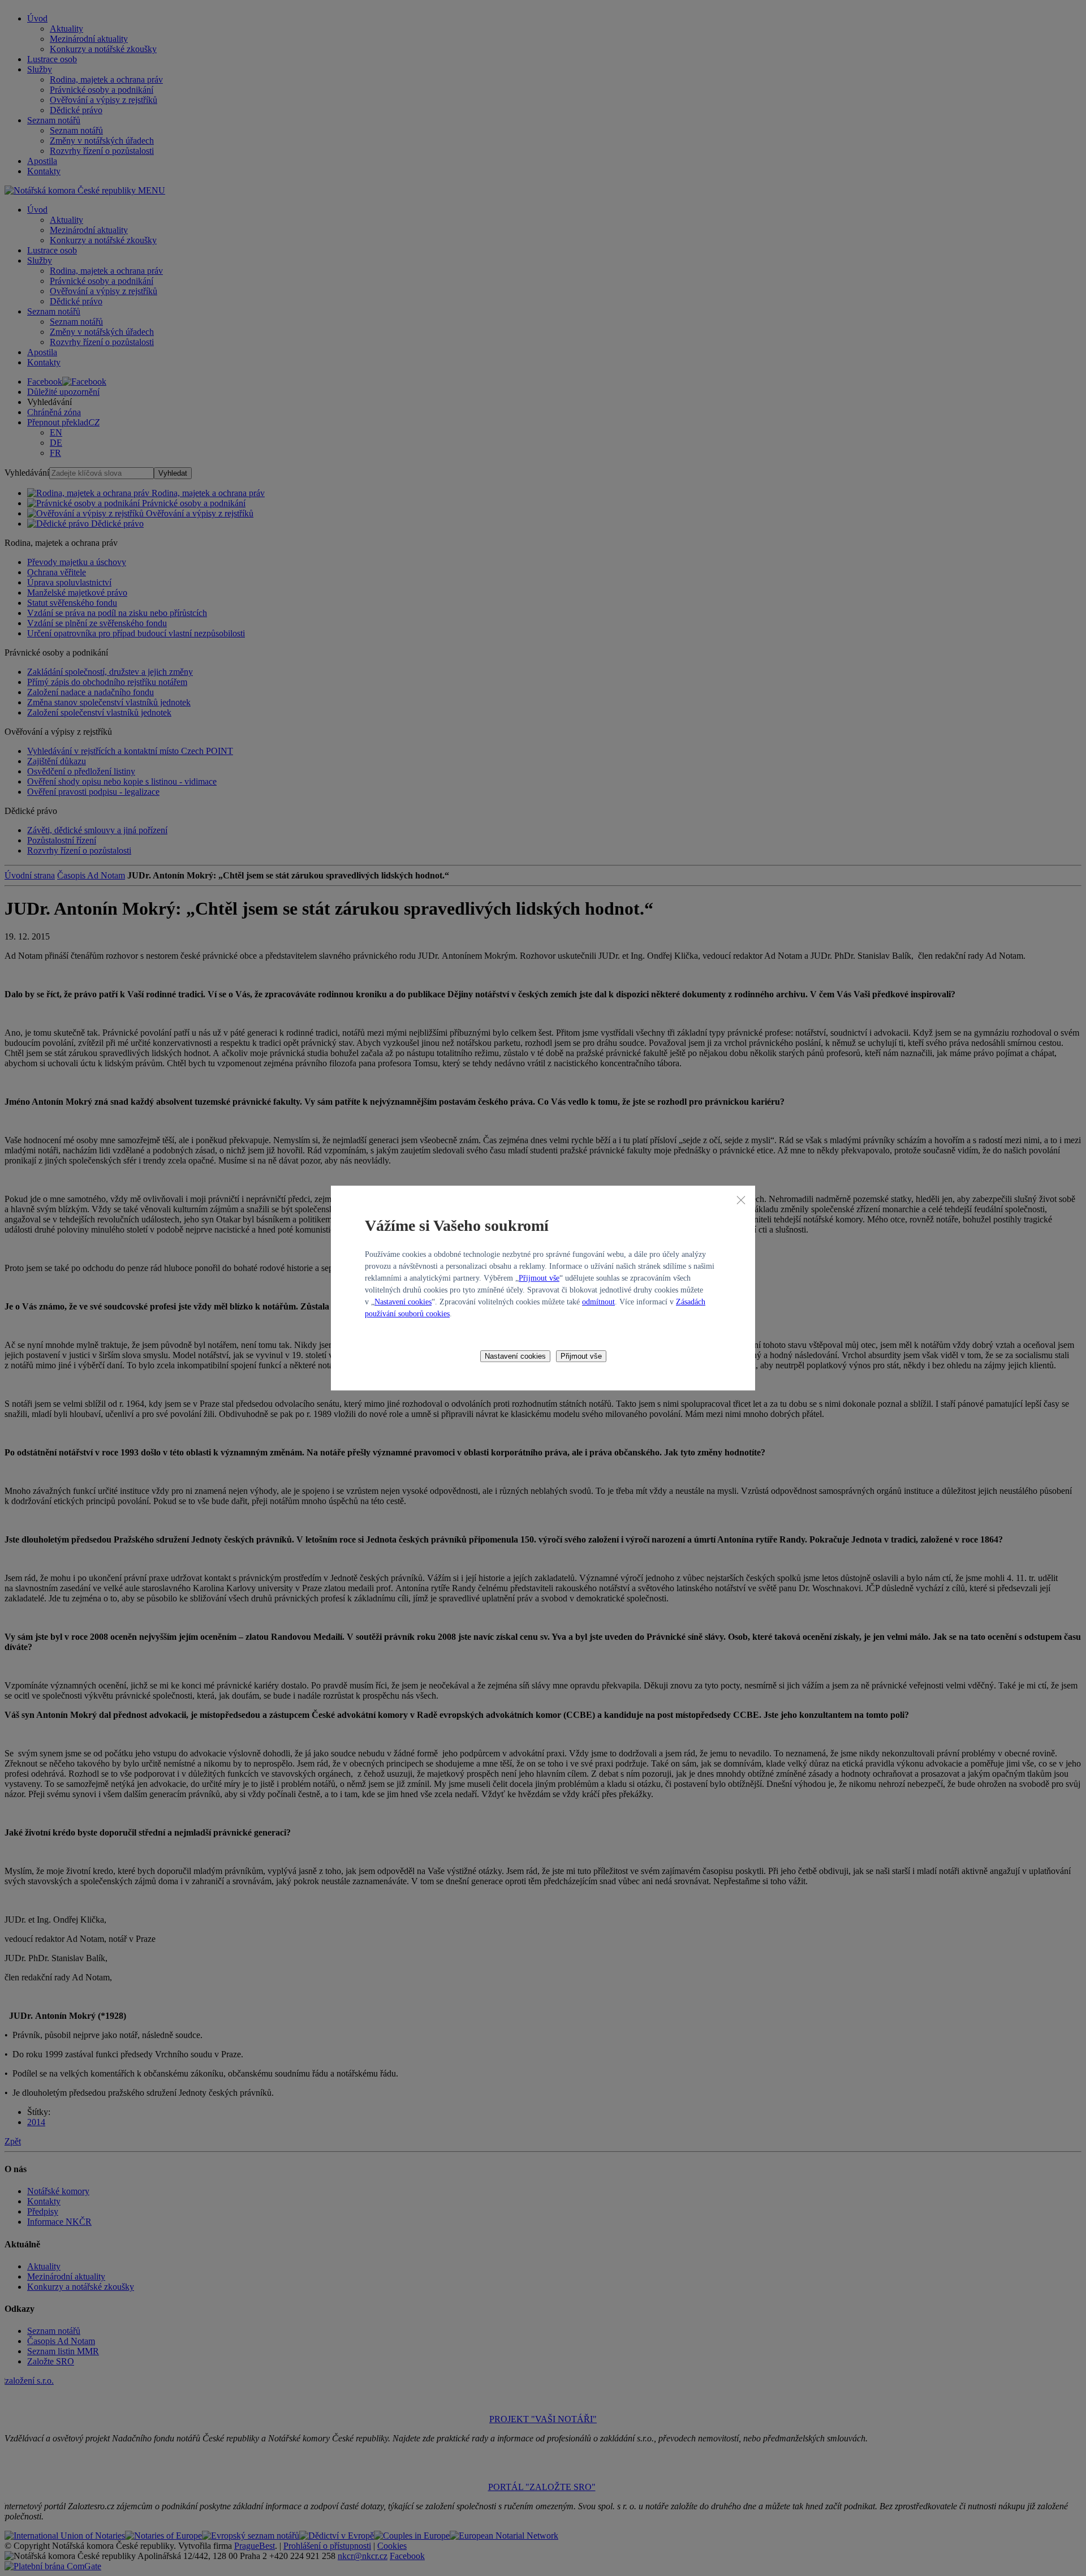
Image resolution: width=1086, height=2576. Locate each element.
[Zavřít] (741, 1200)
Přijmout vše (539, 1278)
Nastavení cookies (403, 1302)
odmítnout (598, 1302)
